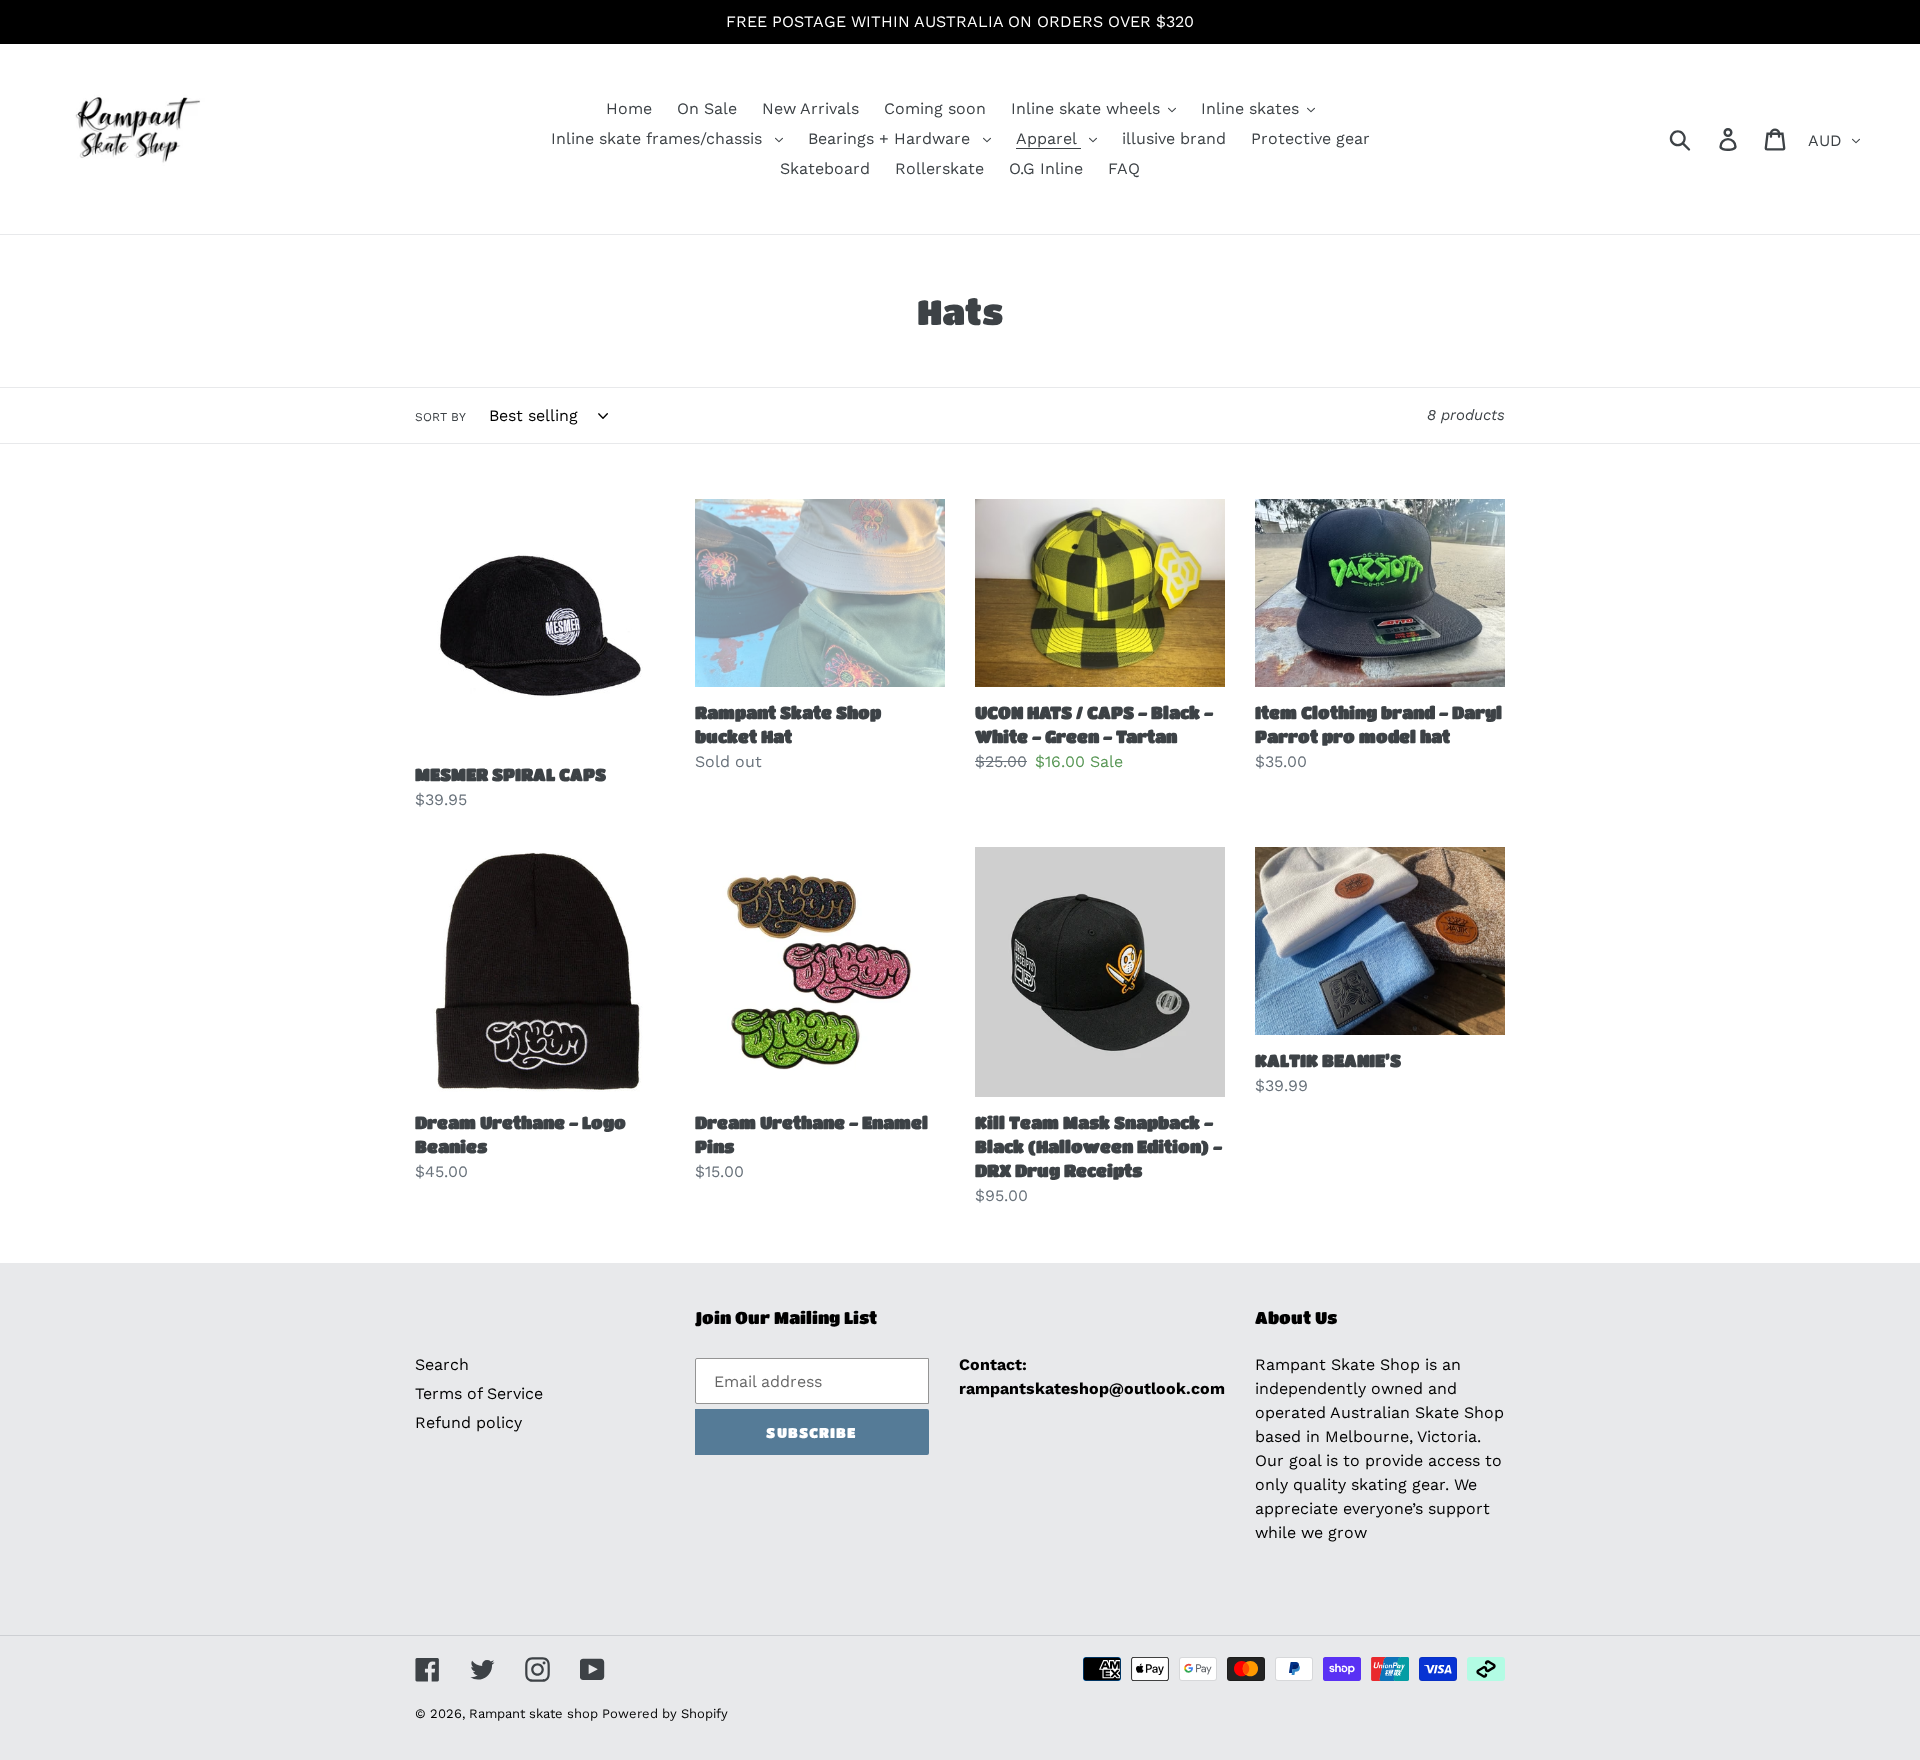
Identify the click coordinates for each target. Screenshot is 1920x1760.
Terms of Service (479, 1393)
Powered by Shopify (665, 1713)
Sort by (440, 417)
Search (442, 1364)
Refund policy (468, 1422)
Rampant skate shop (535, 1713)
